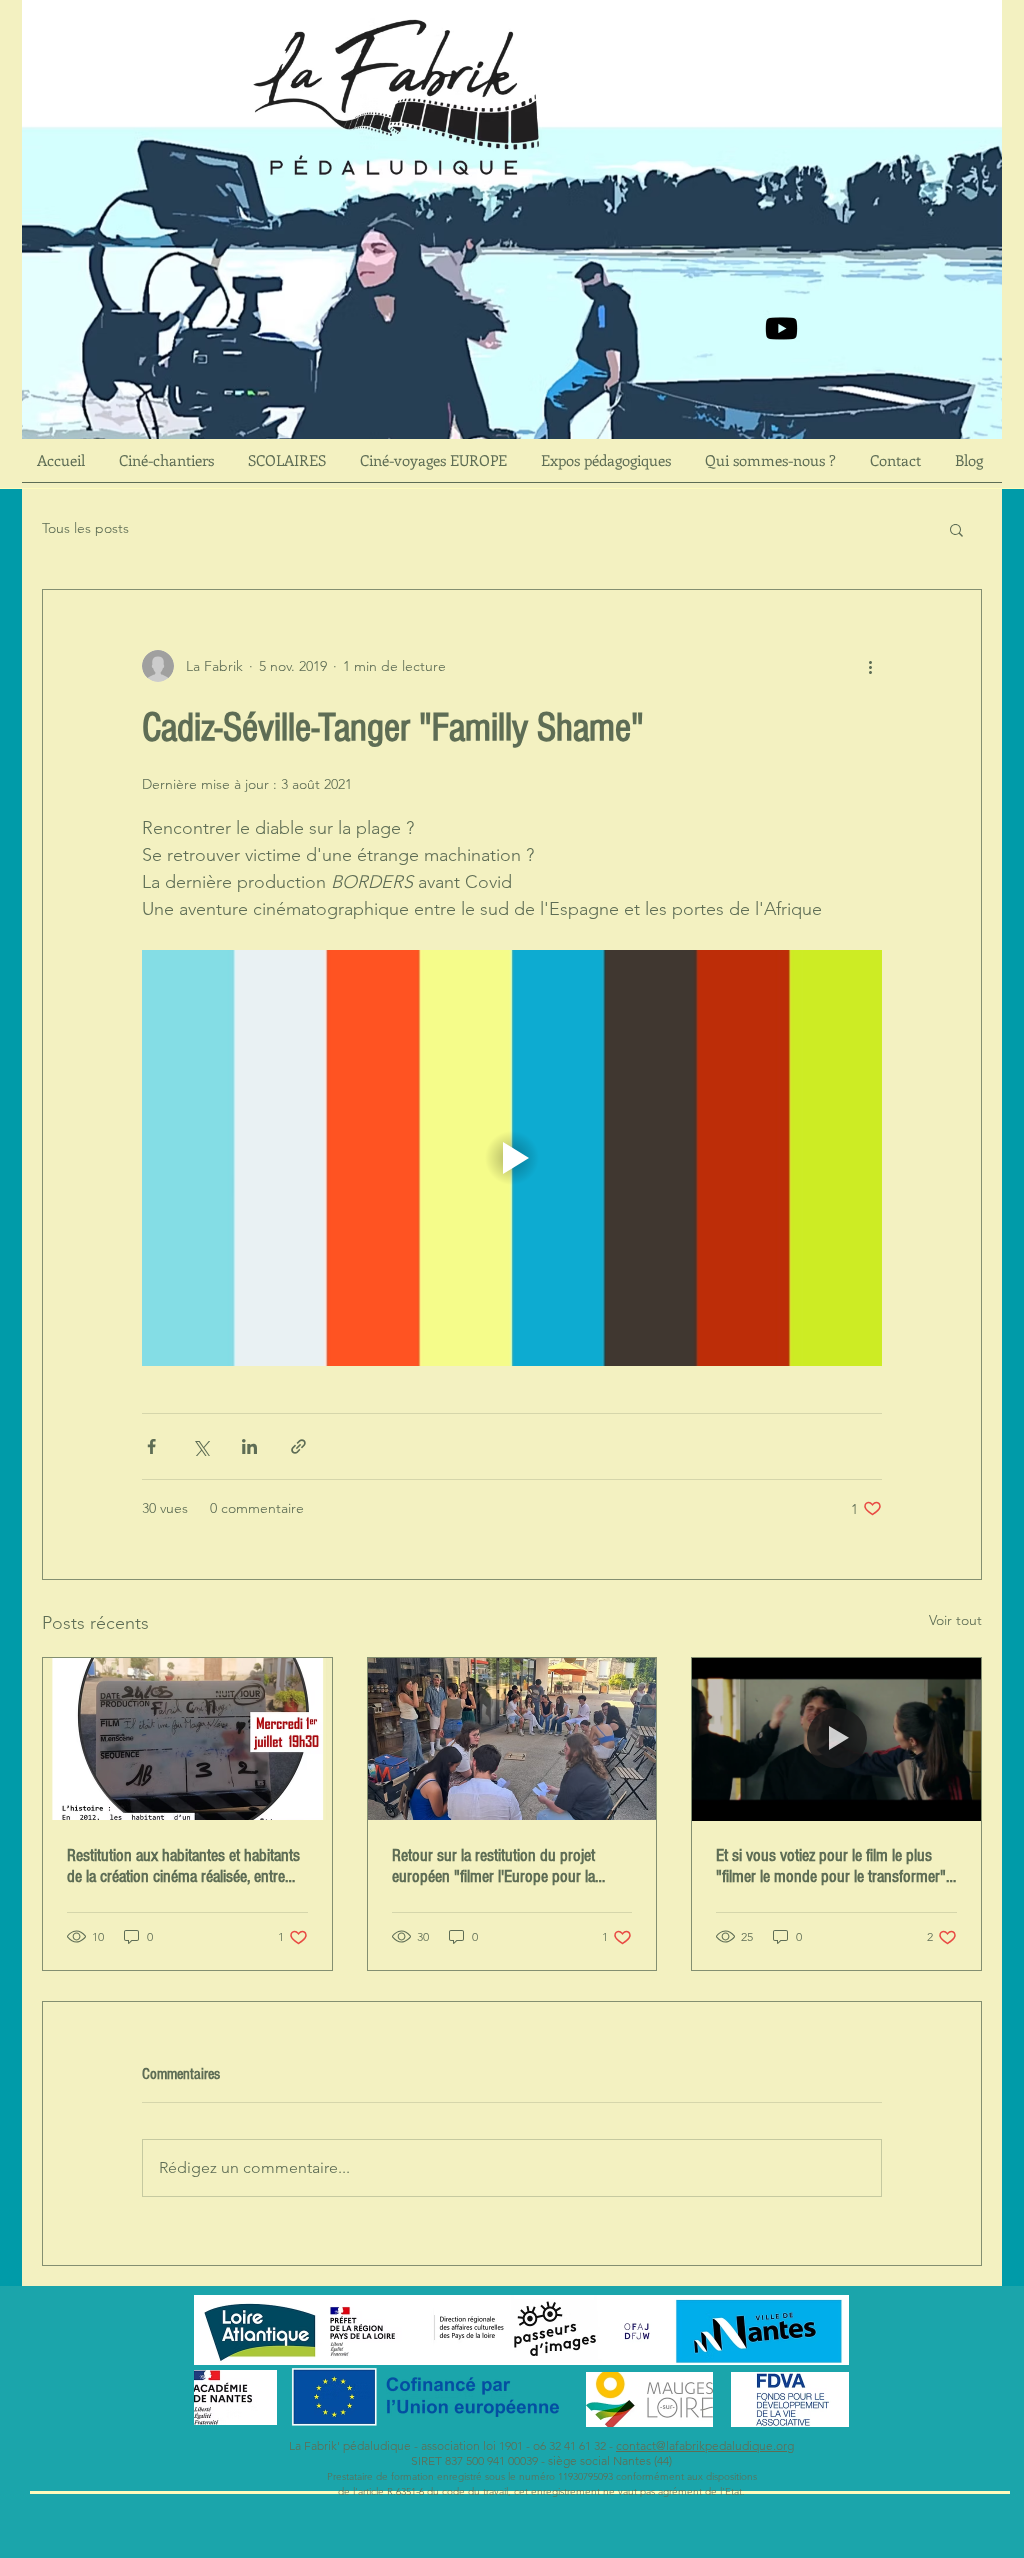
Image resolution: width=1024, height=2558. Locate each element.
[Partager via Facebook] (151, 1446)
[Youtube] (781, 328)
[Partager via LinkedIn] (249, 1446)
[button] (956, 529)
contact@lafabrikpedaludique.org (705, 2445)
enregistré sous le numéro (496, 2476)
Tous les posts (85, 528)
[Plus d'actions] (870, 666)
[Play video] (512, 1158)
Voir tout (955, 1620)
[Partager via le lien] (298, 1446)
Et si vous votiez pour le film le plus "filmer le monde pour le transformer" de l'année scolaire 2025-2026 (831, 1866)
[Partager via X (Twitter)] (200, 1446)
